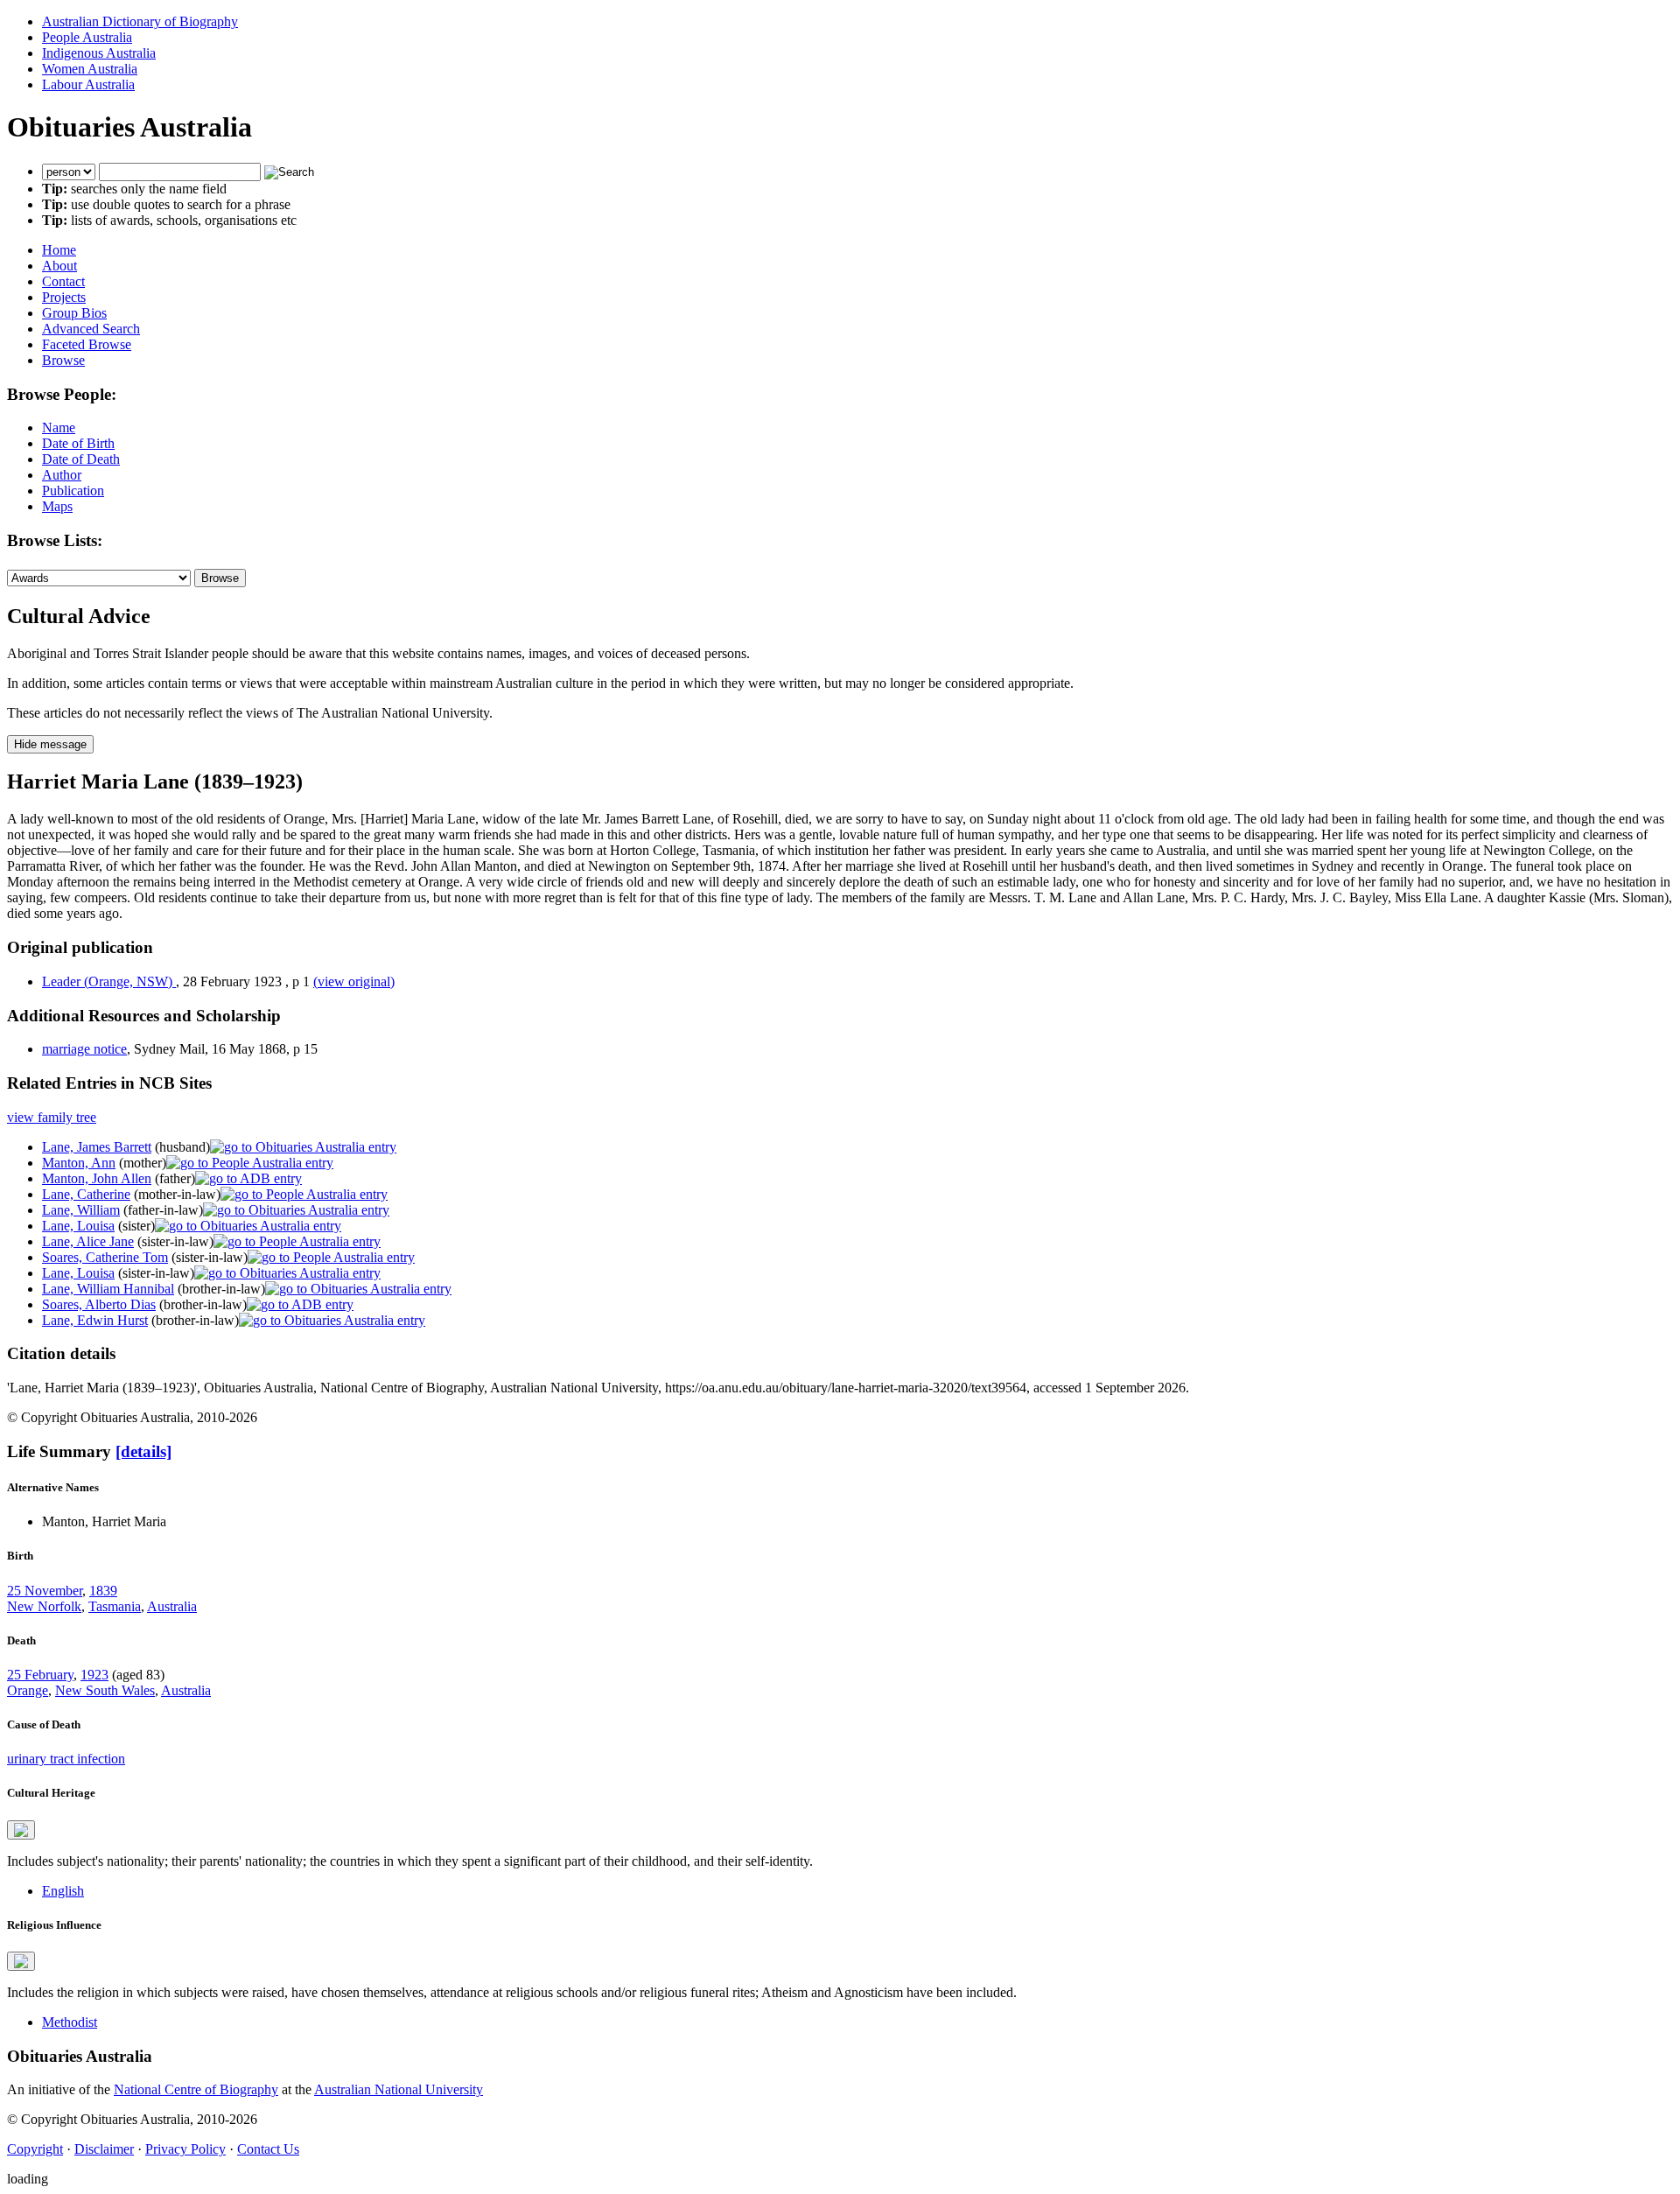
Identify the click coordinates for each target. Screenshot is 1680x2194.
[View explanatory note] (21, 1830)
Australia (172, 1606)
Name (59, 428)
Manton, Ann (79, 1163)
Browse (63, 360)
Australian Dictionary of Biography (140, 21)
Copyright (35, 2149)
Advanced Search (91, 329)
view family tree (52, 1117)
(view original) (354, 981)
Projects (64, 297)
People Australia (87, 37)
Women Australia (90, 69)
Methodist (70, 2022)
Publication (73, 491)
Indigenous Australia (99, 53)
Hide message (50, 744)
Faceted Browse (87, 344)
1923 (94, 1675)
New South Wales (105, 1690)
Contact (63, 281)
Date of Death (81, 459)
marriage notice (84, 1049)
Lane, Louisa (78, 1226)
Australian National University (399, 2089)
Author (62, 475)
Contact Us (268, 2149)
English (63, 1891)
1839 (103, 1591)
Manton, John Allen (97, 1178)
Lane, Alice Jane (88, 1241)
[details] (143, 1451)
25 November (45, 1591)
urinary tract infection (66, 1759)
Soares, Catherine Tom (105, 1257)
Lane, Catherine (86, 1194)
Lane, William (81, 1210)
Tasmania (115, 1606)
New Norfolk (44, 1606)
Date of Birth (78, 443)
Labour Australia (88, 84)
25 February (40, 1675)
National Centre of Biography (196, 2089)
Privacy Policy (185, 2149)
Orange (28, 1690)
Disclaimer (104, 2149)
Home (59, 250)
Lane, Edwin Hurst (95, 1320)
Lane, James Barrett (97, 1147)
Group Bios (74, 313)
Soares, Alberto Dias (99, 1304)
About (59, 266)
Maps (57, 506)
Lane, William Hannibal (108, 1289)
